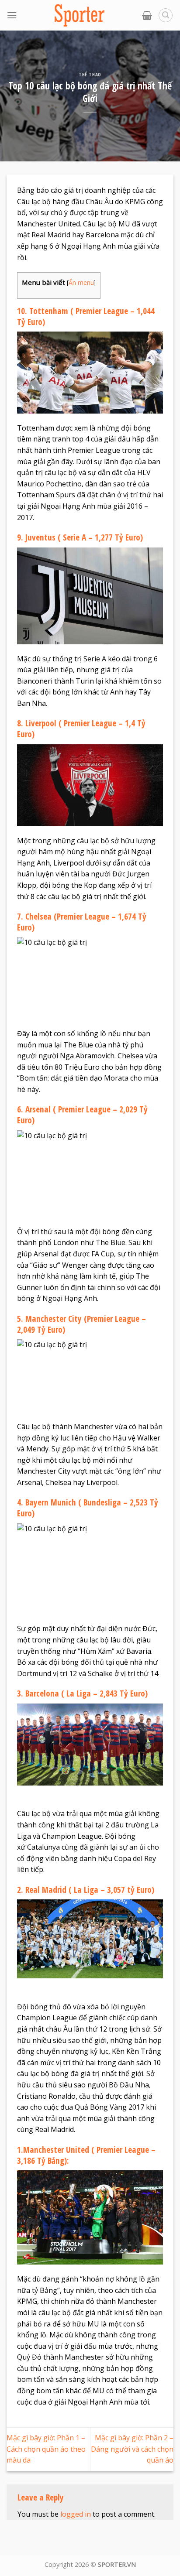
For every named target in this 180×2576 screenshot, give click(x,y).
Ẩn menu (81, 282)
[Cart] (147, 15)
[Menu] (12, 15)
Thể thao (90, 74)
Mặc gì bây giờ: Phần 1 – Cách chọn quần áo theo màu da (46, 2449)
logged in (76, 2514)
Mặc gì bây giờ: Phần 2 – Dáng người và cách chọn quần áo (132, 2449)
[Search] (166, 15)
